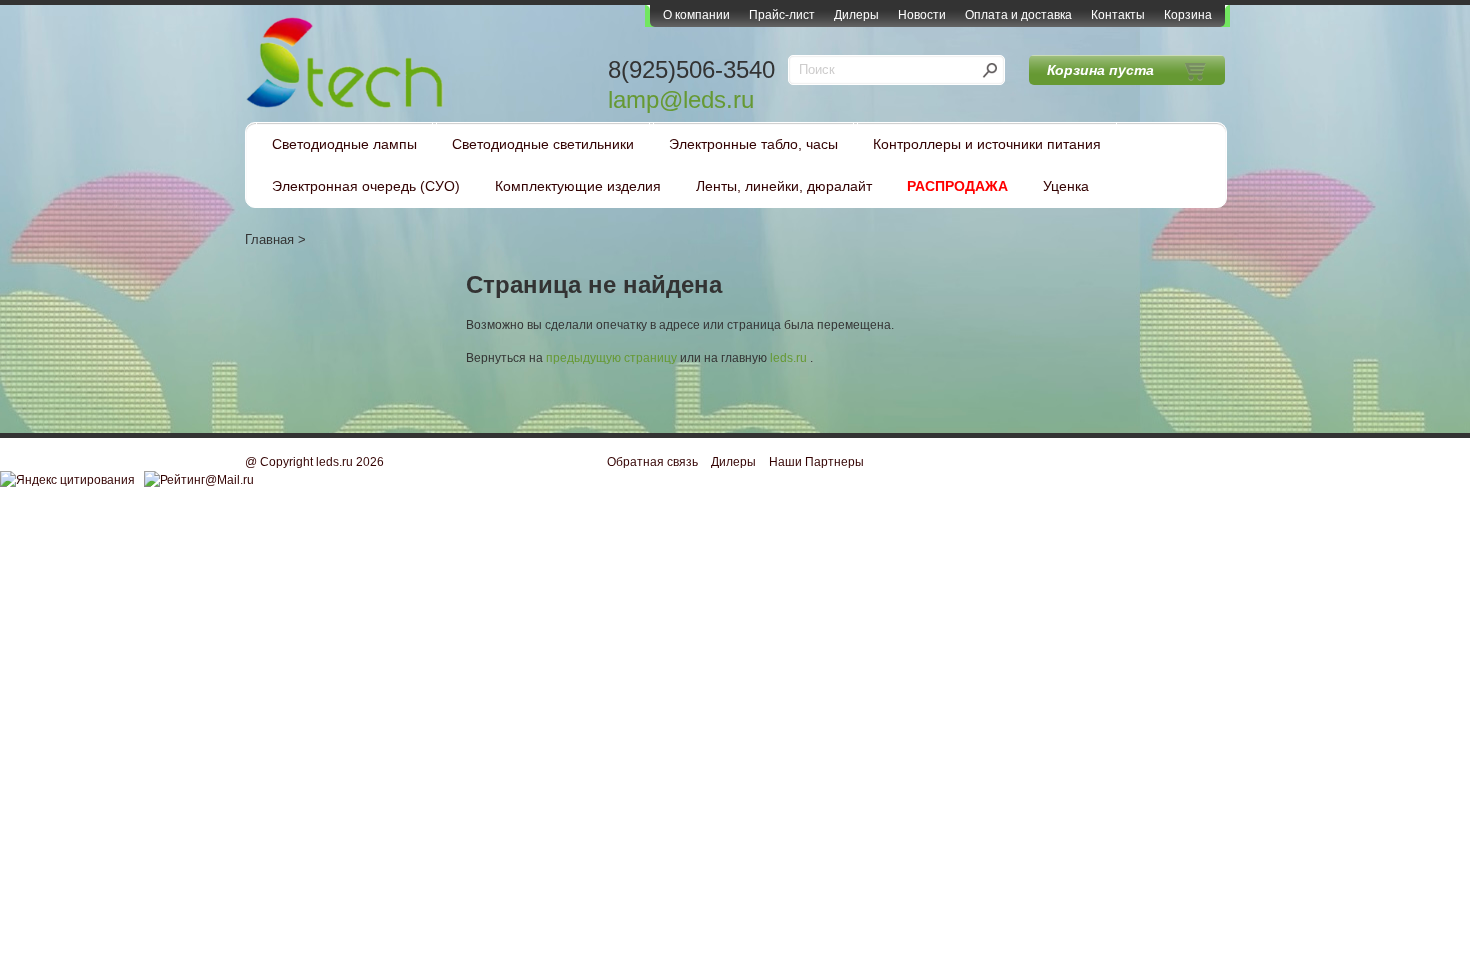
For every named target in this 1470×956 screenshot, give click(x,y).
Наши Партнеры (816, 462)
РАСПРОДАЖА (957, 186)
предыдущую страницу (611, 358)
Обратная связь (652, 462)
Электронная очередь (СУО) (366, 186)
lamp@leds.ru (681, 99)
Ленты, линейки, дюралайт (784, 186)
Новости (922, 15)
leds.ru (788, 358)
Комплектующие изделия (578, 186)
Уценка (1066, 186)
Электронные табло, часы (753, 144)
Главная (269, 239)
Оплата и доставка (1018, 15)
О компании (696, 15)
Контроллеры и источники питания (987, 144)
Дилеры (856, 15)
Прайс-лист (782, 15)
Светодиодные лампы (344, 144)
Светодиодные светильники (543, 144)
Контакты (1118, 15)
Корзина (1188, 15)
